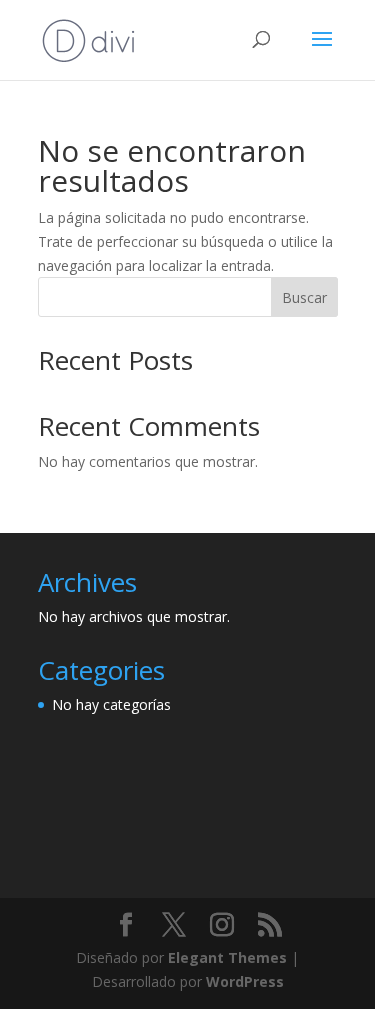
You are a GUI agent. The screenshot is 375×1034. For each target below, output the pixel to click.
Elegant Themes (227, 957)
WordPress (245, 981)
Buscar (304, 297)
